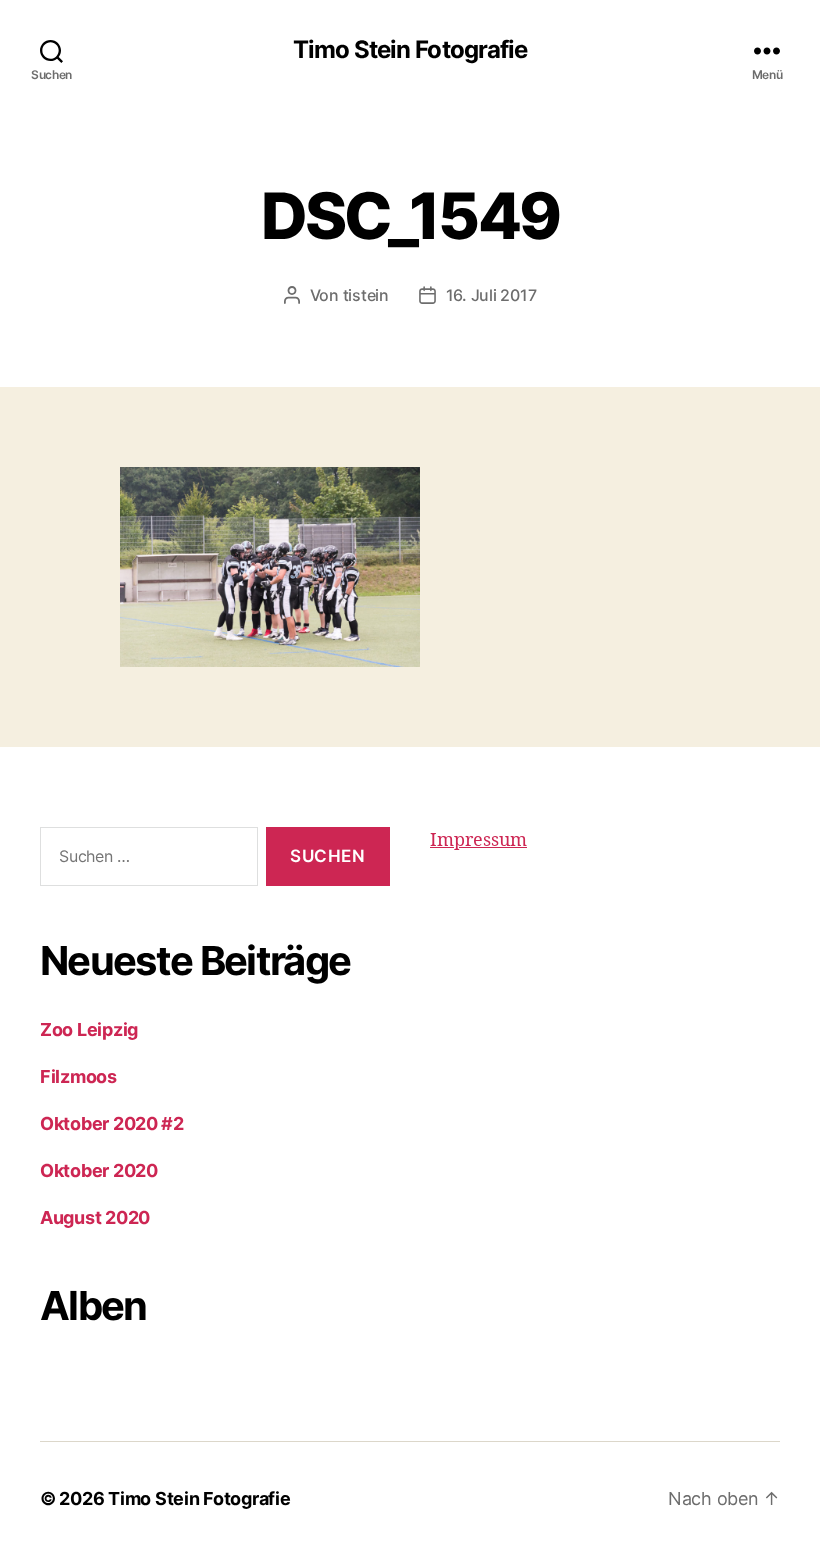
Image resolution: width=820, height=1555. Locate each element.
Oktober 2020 (99, 1170)
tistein (366, 295)
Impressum (478, 840)
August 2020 (95, 1217)
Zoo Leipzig (89, 1029)
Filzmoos (78, 1076)
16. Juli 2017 (491, 295)
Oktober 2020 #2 (112, 1123)
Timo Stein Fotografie (409, 50)
